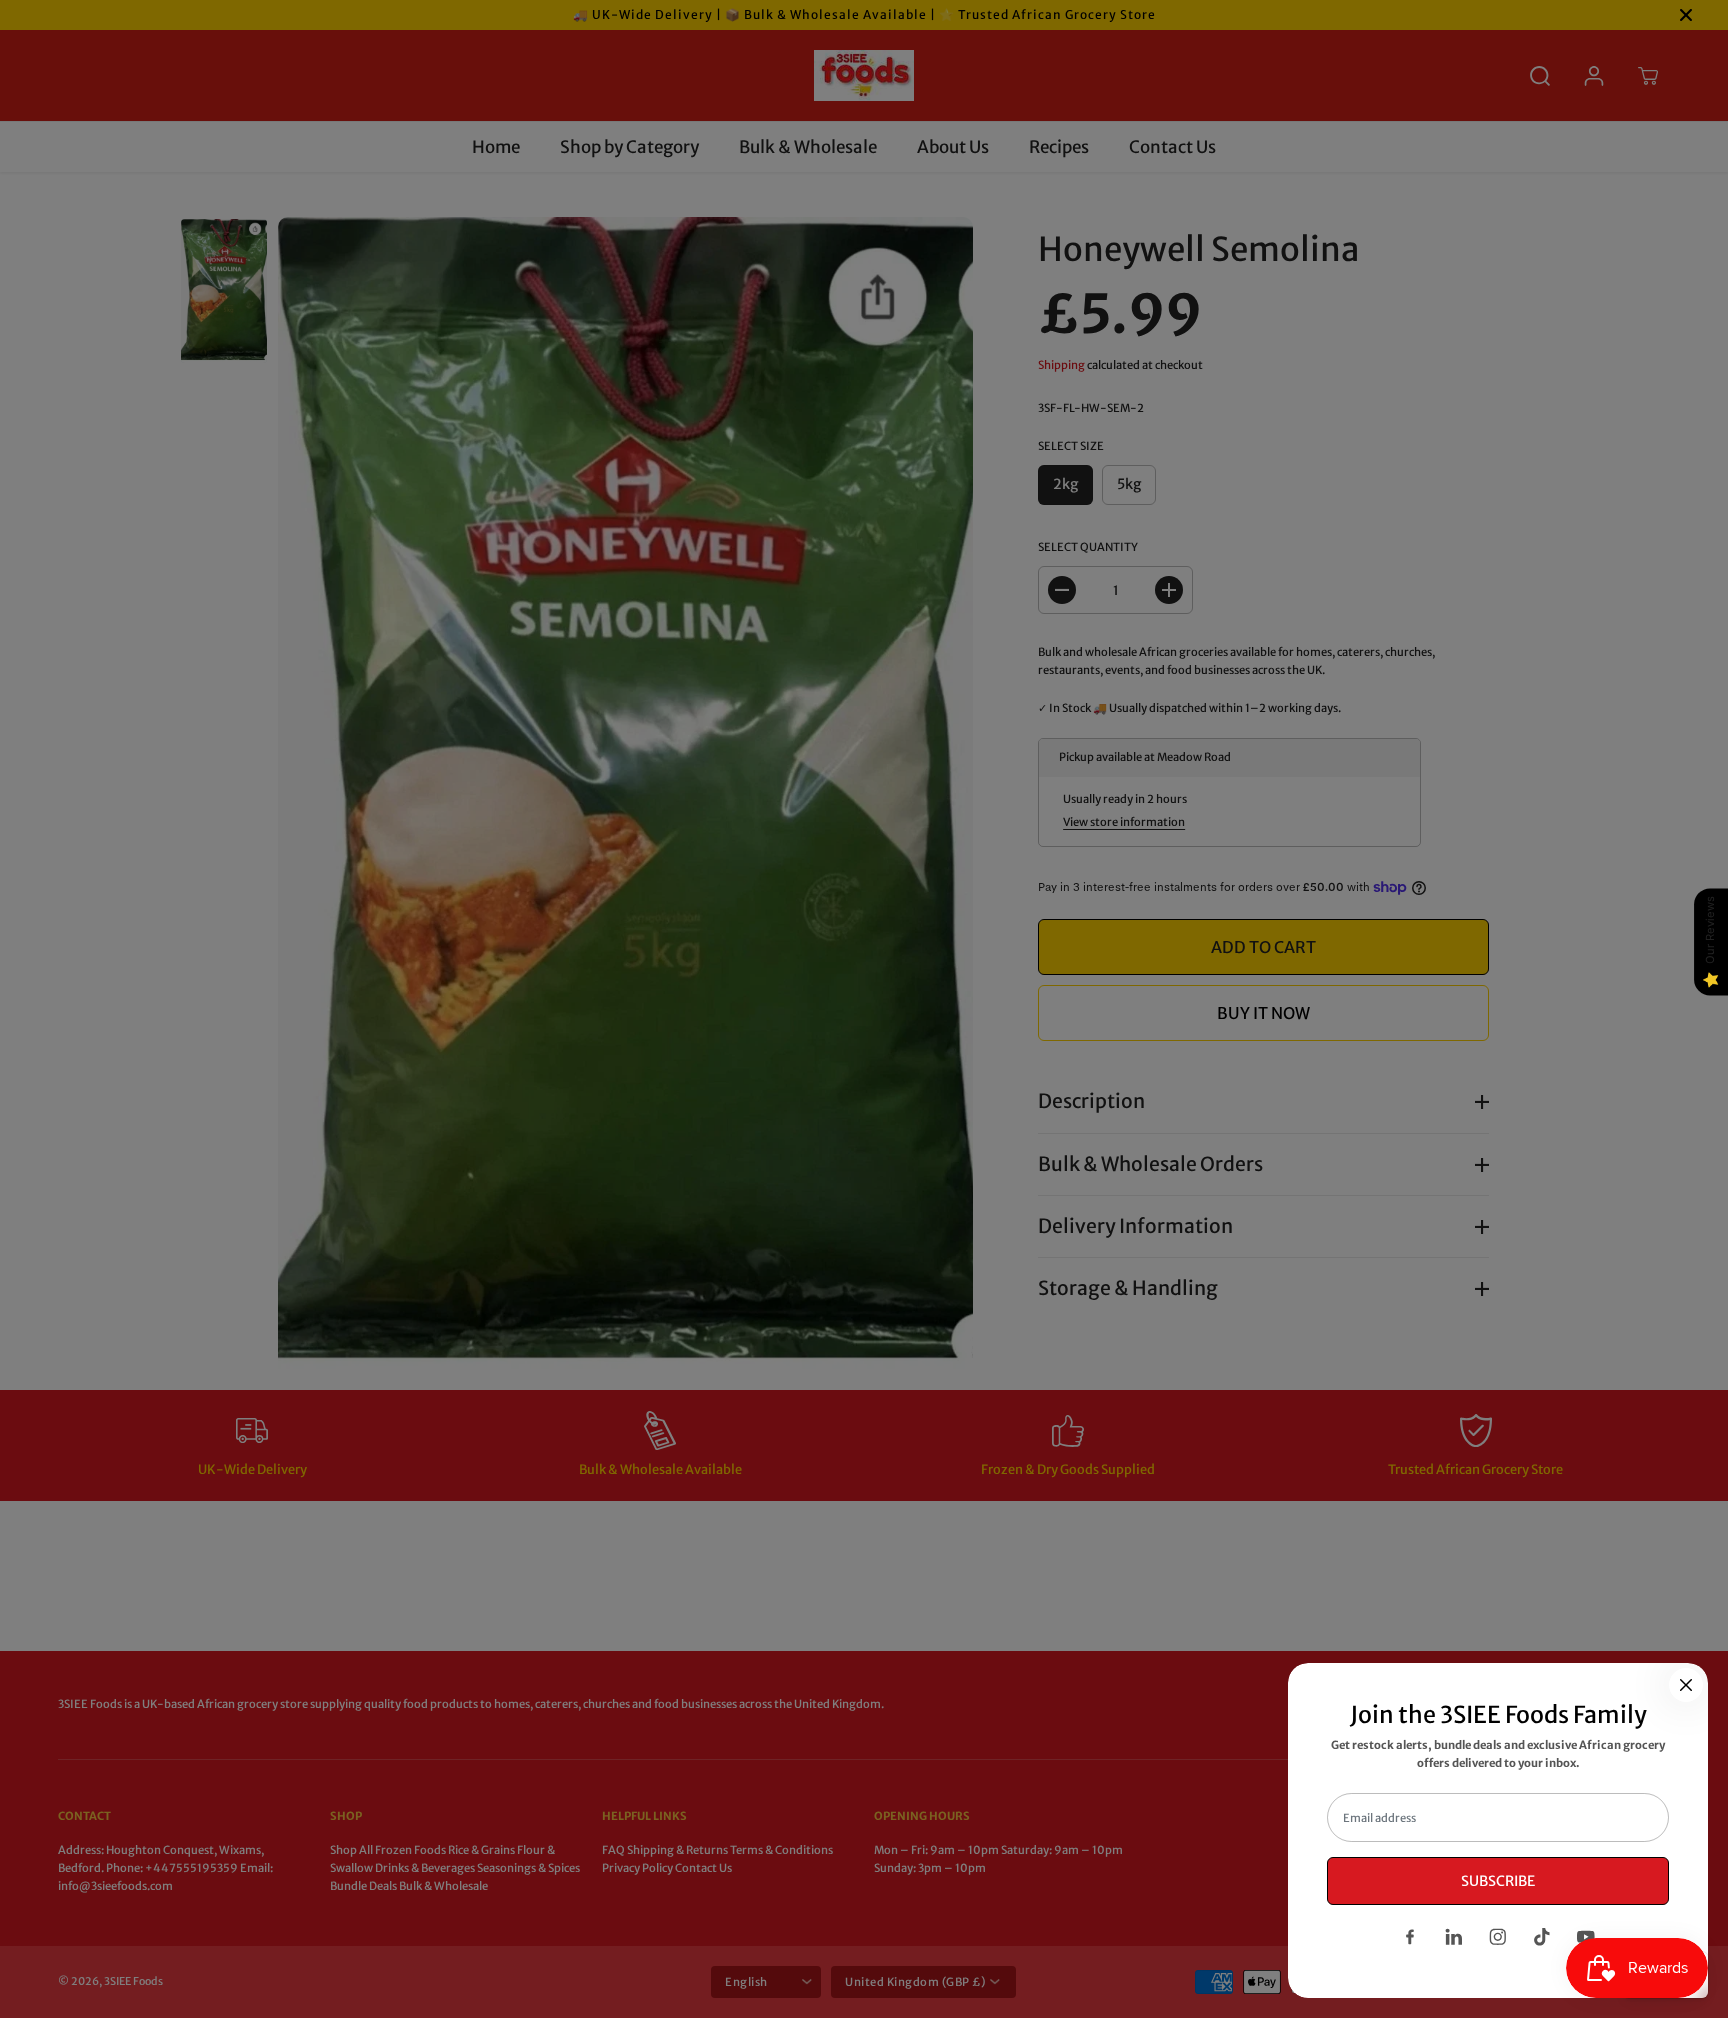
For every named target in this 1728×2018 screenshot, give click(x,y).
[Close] (1686, 1685)
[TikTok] (1542, 1937)
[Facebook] (1410, 1937)
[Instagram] (1498, 1937)
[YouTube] (1586, 1937)
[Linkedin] (1454, 1937)
